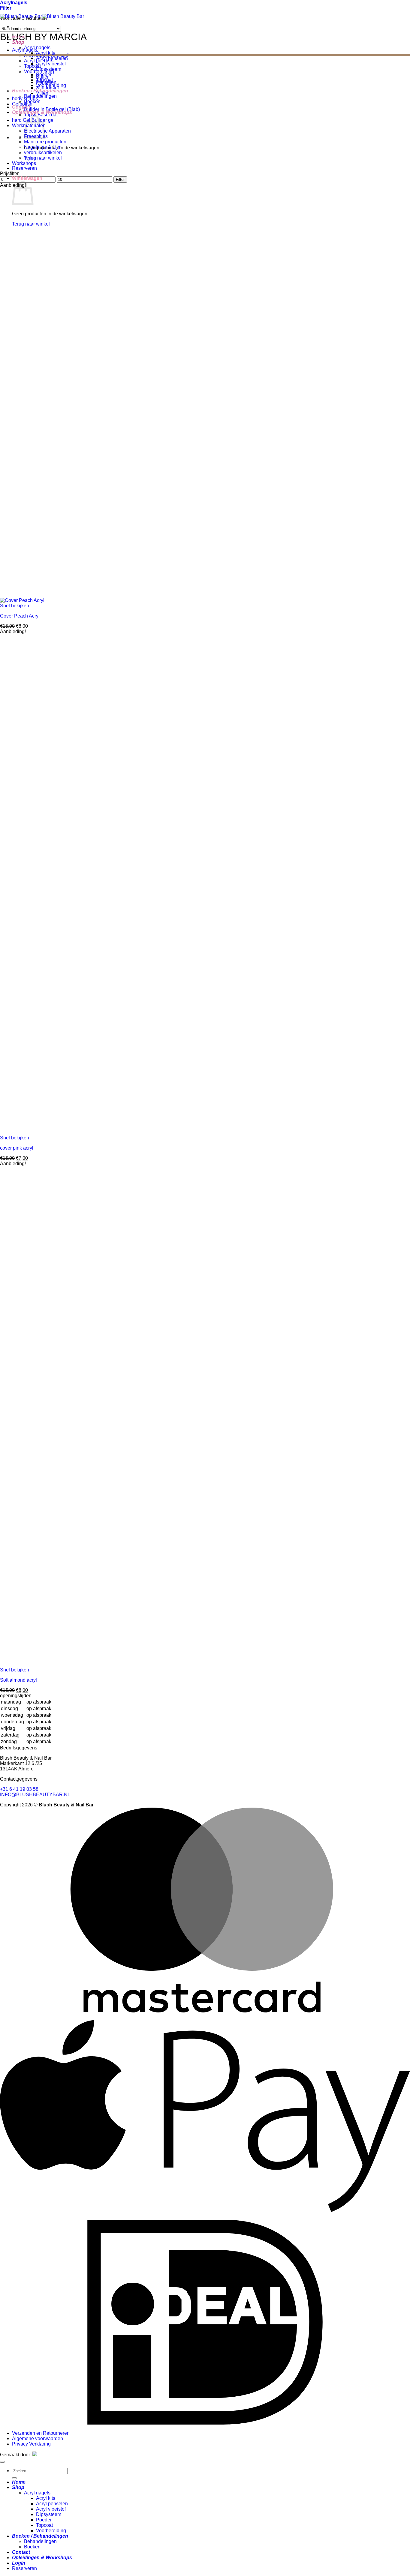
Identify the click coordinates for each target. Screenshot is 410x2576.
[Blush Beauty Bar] (42, 16)
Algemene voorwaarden (38, 2438)
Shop (18, 42)
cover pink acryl (17, 1148)
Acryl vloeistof (51, 64)
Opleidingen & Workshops (42, 112)
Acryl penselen (52, 58)
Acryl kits (46, 53)
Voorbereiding (51, 85)
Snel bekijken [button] (15, 606)
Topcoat (44, 80)
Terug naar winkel (43, 158)
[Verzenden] (14, 2478)
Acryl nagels (37, 48)
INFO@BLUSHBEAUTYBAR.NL (35, 1795)
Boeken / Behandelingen (40, 91)
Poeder (44, 75)
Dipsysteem (49, 69)
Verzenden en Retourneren (41, 2433)
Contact (21, 107)
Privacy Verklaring (31, 2444)
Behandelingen (40, 96)
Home (19, 37)
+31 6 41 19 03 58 (19, 1789)
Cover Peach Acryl (20, 616)
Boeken (32, 102)
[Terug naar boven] (2, 2462)
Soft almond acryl (18, 1680)
